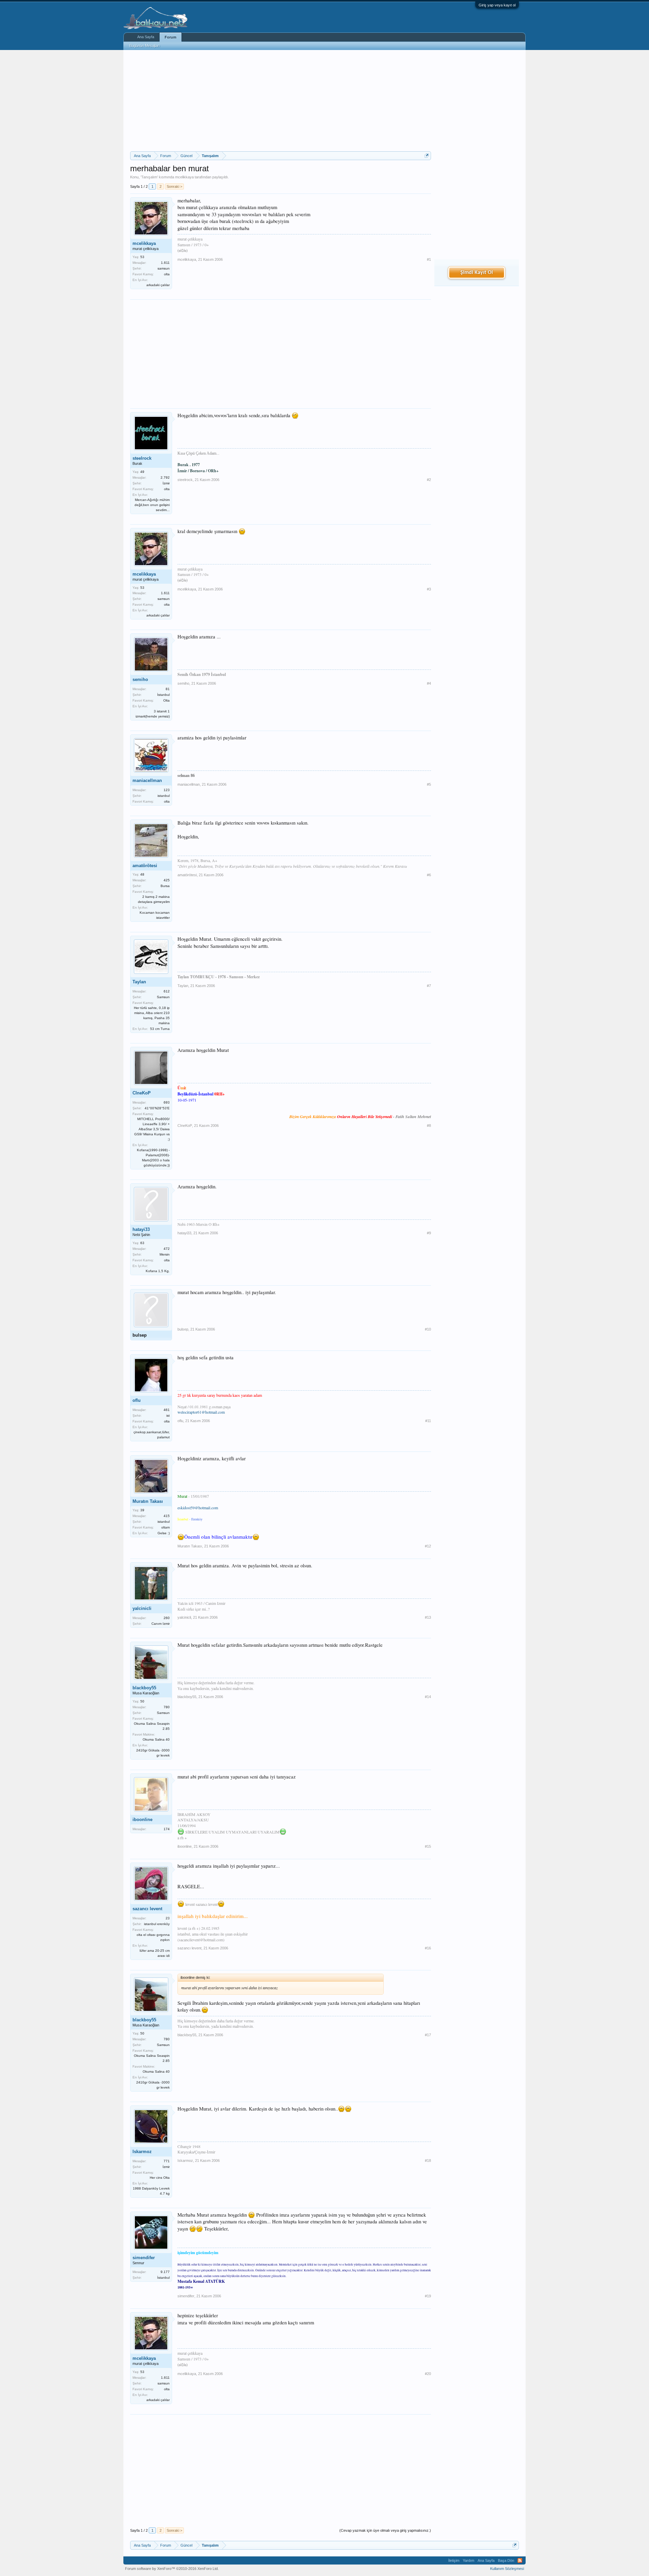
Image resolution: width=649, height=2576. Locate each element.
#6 (429, 875)
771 (167, 2161)
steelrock (142, 458)
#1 (429, 259)
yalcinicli (142, 1608)
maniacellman (147, 780)
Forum (171, 37)
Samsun (163, 997)
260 (167, 1618)
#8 (429, 1126)
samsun (164, 268)
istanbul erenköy (157, 1924)
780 (167, 1707)
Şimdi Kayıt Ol (477, 273)
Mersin (165, 1254)
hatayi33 (141, 1229)
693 (167, 1102)
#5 (429, 784)
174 (167, 1829)
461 (167, 1410)
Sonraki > (174, 186)
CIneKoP (142, 1093)
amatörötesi (145, 866)
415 (167, 1516)
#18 (428, 2161)
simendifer (144, 2258)
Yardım (468, 2560)
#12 (428, 1546)
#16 (428, 1948)
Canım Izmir (161, 1624)
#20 (428, 2374)
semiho (140, 679)
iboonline (142, 1820)
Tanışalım (149, 177)
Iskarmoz (142, 2152)
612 (167, 991)
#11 (428, 1421)
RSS (520, 2560)
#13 (428, 1617)
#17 (428, 2035)
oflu (137, 1400)
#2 (429, 480)
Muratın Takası (148, 1501)
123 (167, 790)
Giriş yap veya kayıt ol (497, 5)
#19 (428, 2296)
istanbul (164, 796)
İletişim (454, 2560)
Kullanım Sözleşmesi (507, 2569)
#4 (429, 683)
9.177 (165, 2272)
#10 (428, 1329)
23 (168, 1918)
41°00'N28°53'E (157, 1108)
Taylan (139, 982)
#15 (428, 1846)
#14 (428, 1697)
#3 (429, 589)
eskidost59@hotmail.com (198, 1508)
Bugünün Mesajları (145, 46)
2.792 (165, 477)
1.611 (165, 263)
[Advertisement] (281, 101)
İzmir (166, 483)
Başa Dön (506, 2560)
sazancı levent (147, 1909)
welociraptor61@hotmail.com (201, 1412)
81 (168, 689)
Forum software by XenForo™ (172, 2569)
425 (167, 880)
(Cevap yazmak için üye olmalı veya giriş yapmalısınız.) (385, 2530)
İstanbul (163, 695)
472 (167, 1249)
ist (168, 1416)
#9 (429, 1233)
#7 (429, 986)
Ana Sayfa (146, 37)
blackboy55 (144, 1688)
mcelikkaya (184, 177)
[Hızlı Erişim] (427, 156)
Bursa (165, 886)
